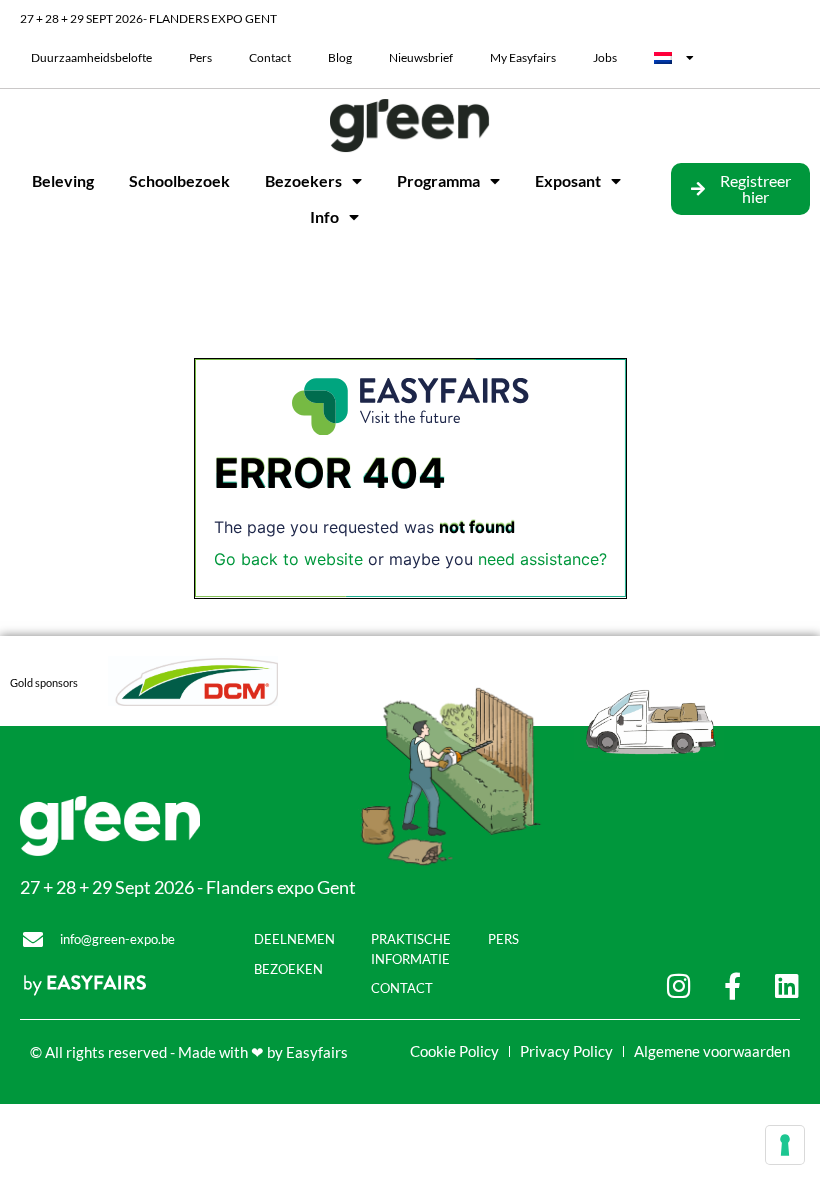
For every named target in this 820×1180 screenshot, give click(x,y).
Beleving (63, 180)
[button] (740, 189)
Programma (438, 180)
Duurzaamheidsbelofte (91, 57)
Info (324, 216)
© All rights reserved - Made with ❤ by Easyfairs (189, 1052)
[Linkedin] (786, 985)
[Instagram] (678, 985)
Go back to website (288, 559)
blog (340, 57)
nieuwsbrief (421, 57)
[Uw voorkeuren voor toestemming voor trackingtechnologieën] (785, 1145)
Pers (200, 57)
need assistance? (542, 559)
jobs (605, 57)
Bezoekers (303, 180)
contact (270, 57)
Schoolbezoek (179, 180)
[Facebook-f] (732, 985)
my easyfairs (523, 57)
